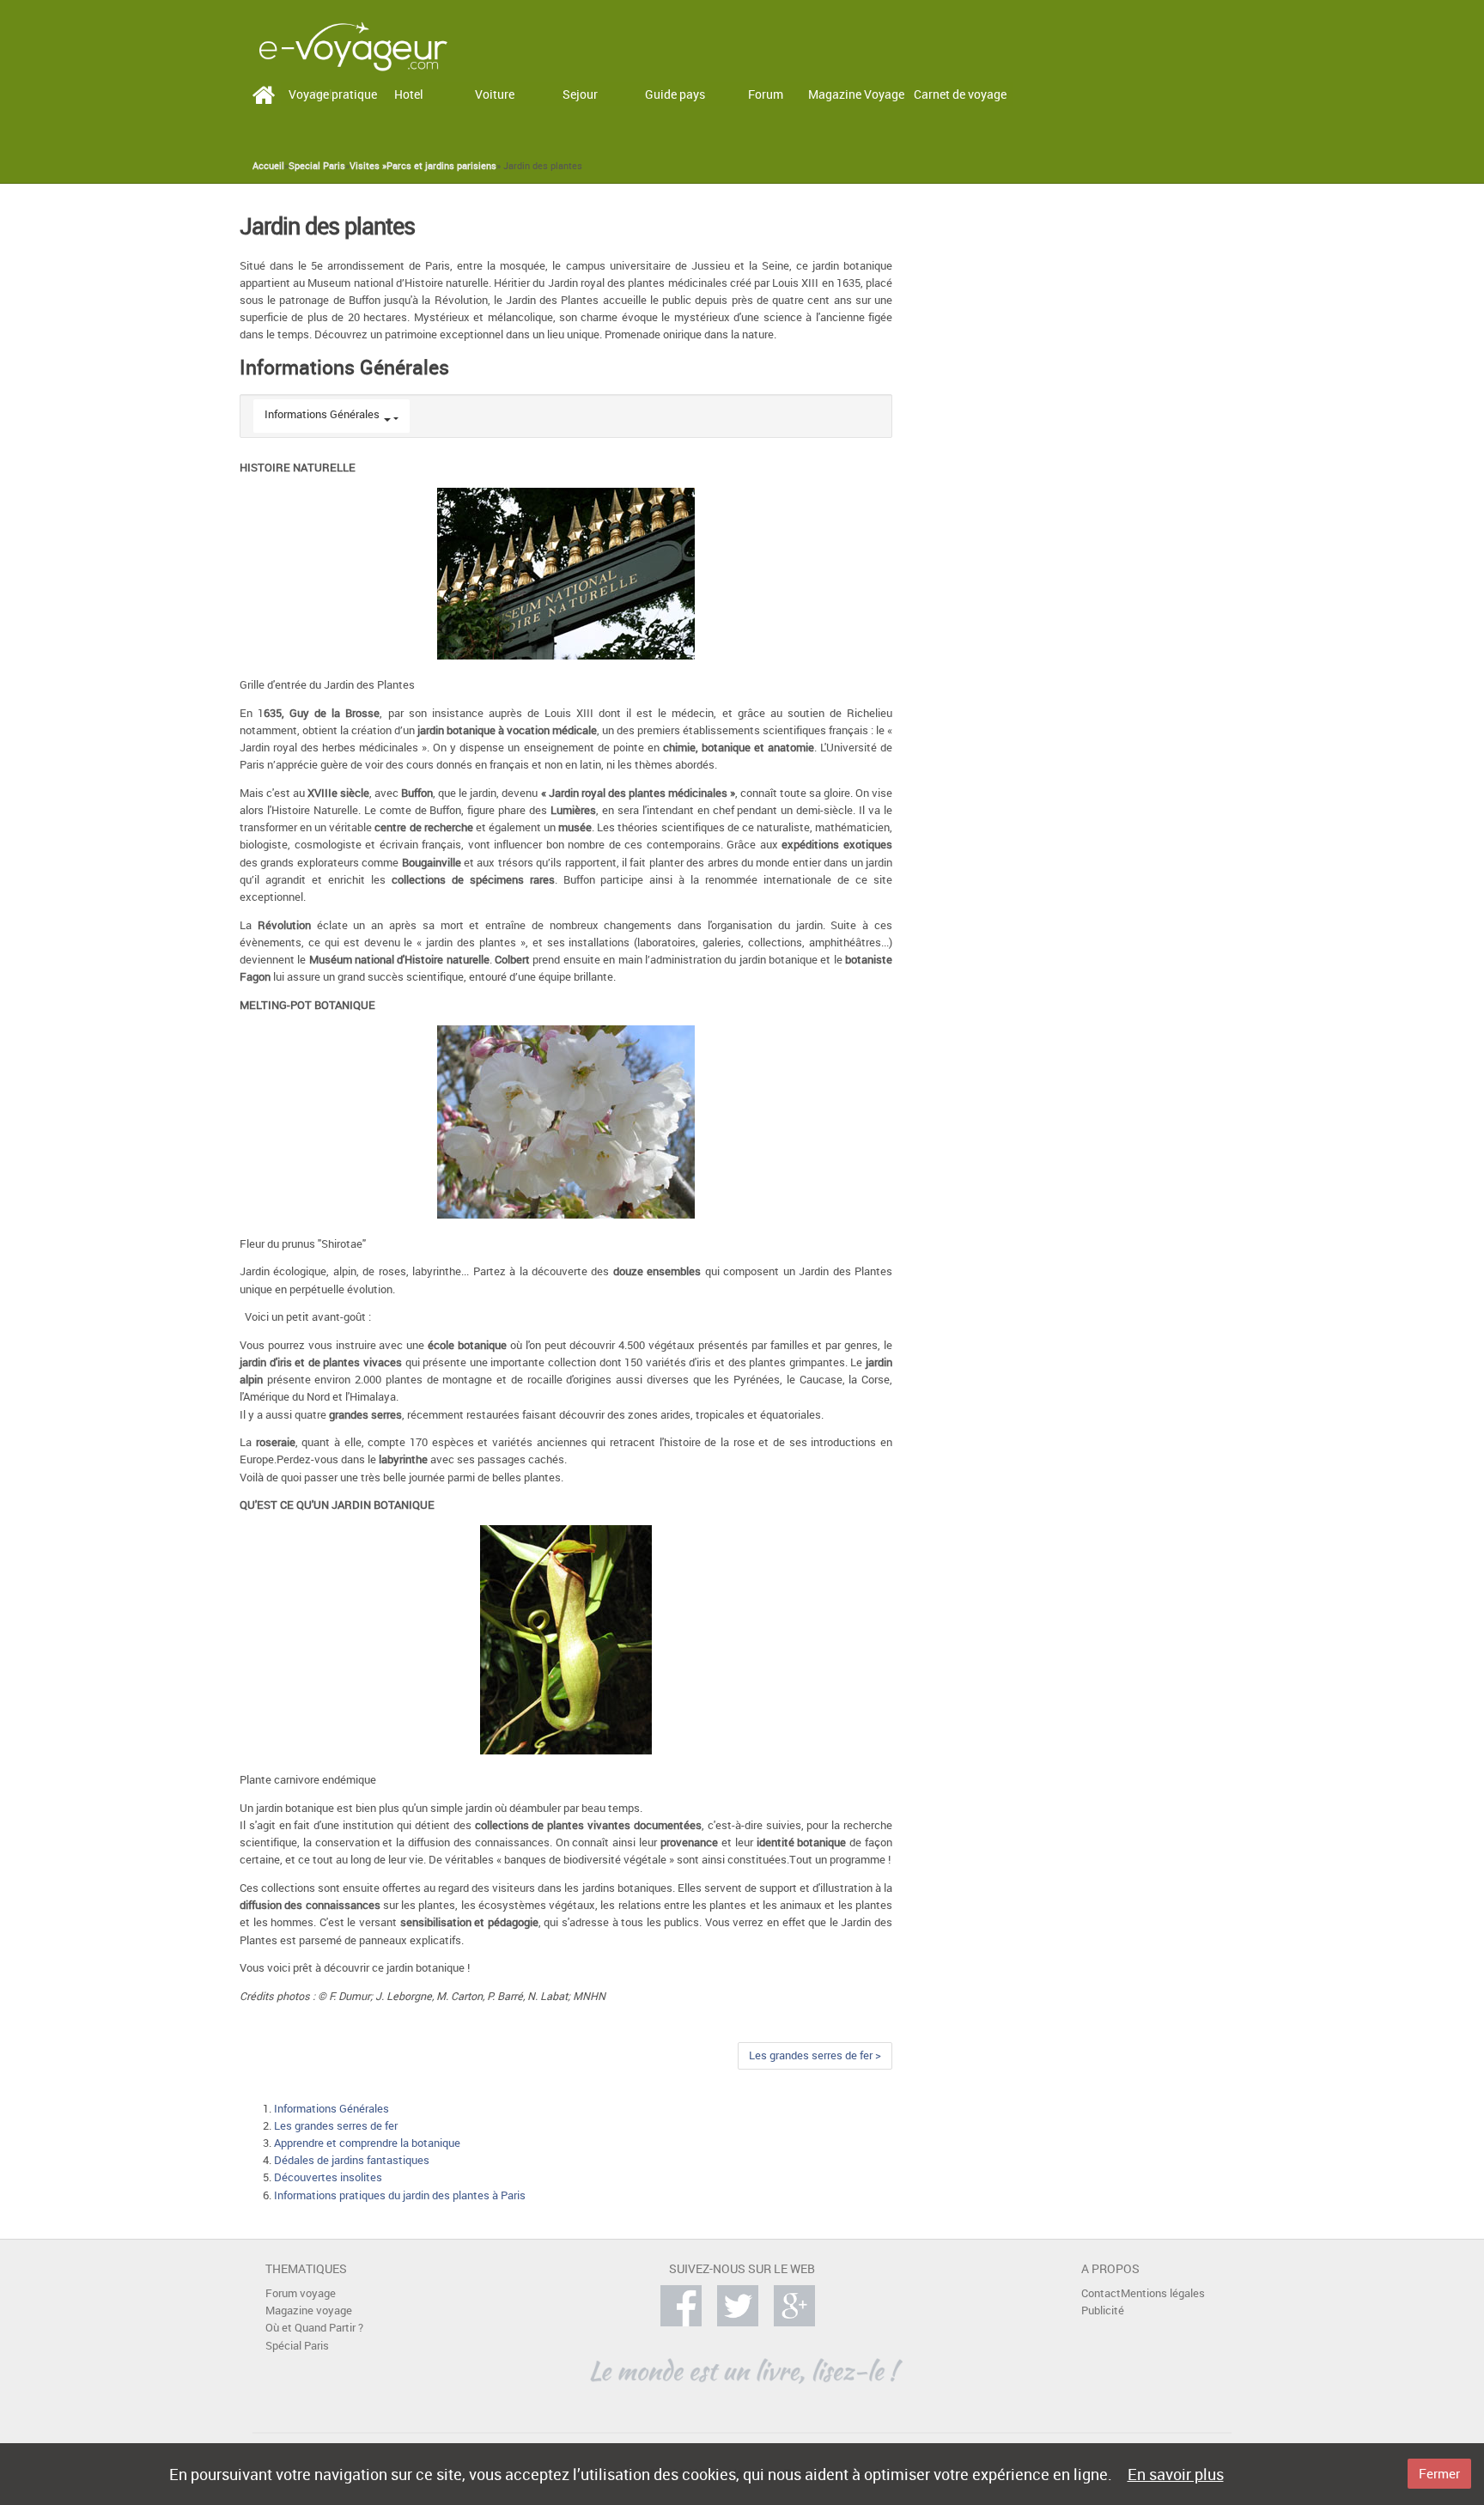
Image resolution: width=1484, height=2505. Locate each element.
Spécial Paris (297, 2346)
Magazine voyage (309, 2310)
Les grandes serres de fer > (815, 2055)
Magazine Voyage (856, 94)
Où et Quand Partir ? (314, 2328)
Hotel (409, 94)
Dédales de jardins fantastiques (352, 2160)
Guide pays (675, 94)
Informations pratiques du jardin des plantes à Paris (400, 2195)
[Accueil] (353, 45)
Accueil (268, 166)
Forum (766, 94)
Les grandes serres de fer (336, 2126)
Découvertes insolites (328, 2177)
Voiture (495, 94)
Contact (1101, 2293)
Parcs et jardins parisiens (441, 166)
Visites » (368, 166)
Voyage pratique (333, 94)
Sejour (580, 94)
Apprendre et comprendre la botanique (367, 2143)
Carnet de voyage (960, 94)
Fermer (1439, 2473)
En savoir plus (1176, 2474)
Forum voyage (301, 2293)
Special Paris (317, 166)
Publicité (1103, 2310)
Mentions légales (1163, 2293)
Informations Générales (322, 414)
